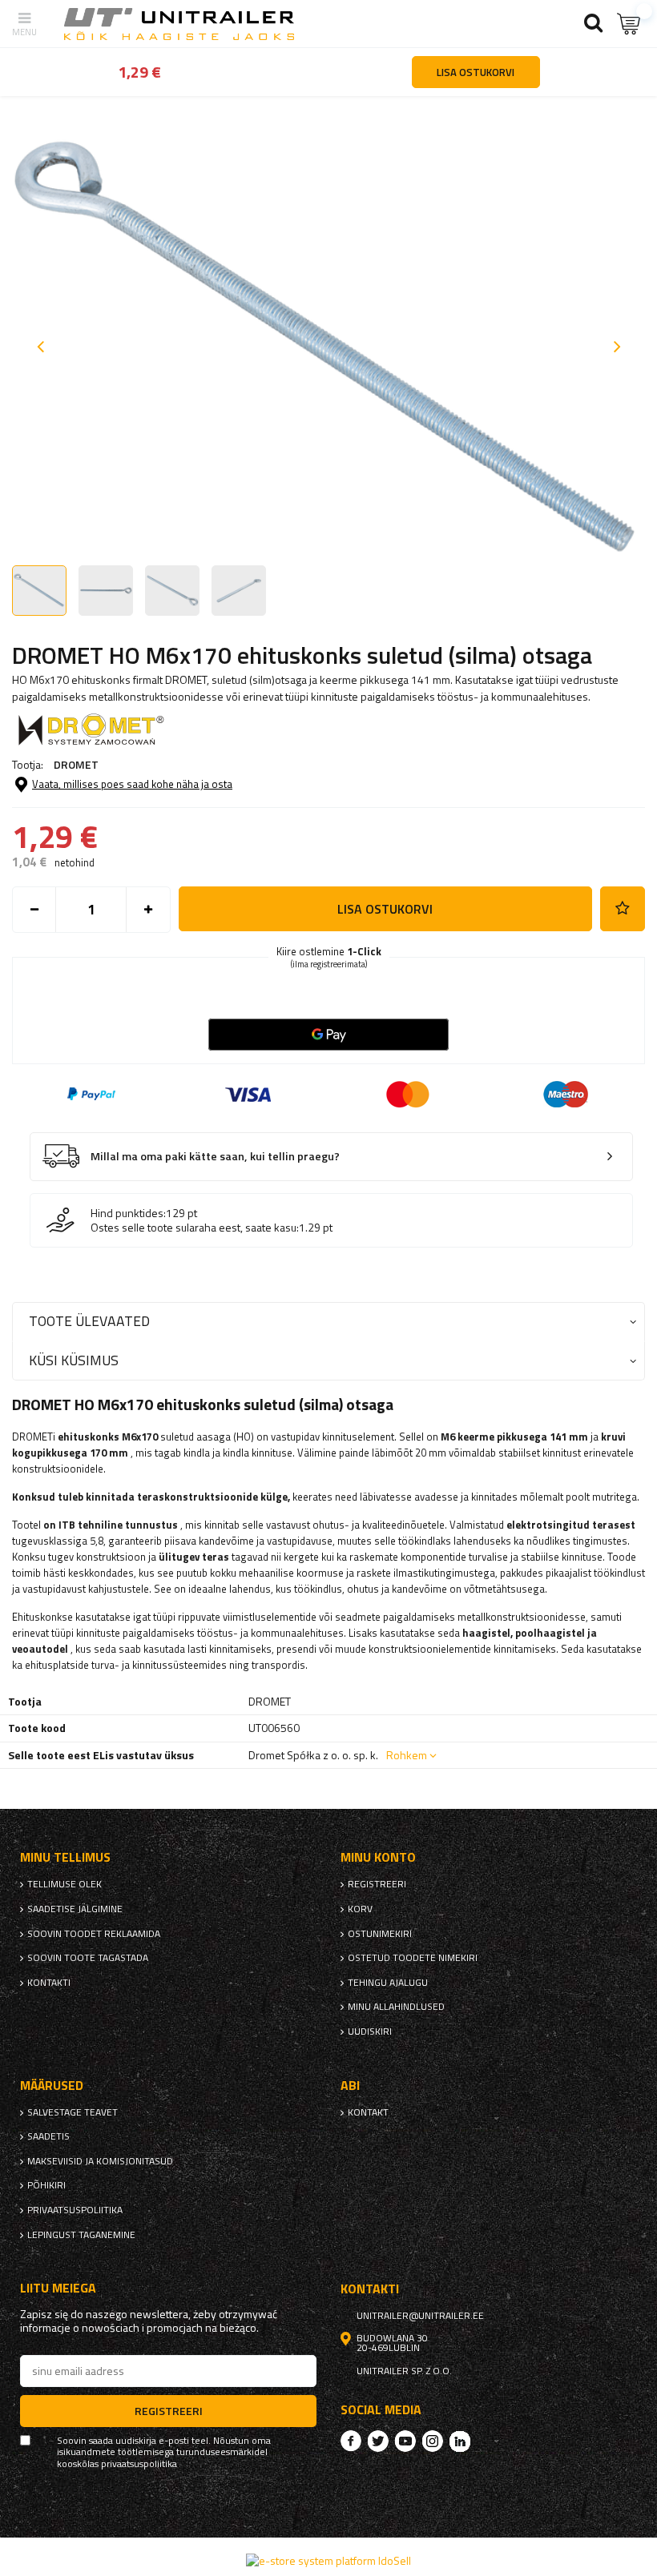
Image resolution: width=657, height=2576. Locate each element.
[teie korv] (629, 24)
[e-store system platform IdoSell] (328, 2560)
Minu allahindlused (396, 2007)
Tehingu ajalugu (388, 1983)
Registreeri (377, 1884)
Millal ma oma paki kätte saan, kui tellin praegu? (215, 1157)
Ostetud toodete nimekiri (413, 1958)
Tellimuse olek (64, 1884)
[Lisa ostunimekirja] (623, 909)
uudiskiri (370, 2031)
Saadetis (48, 2136)
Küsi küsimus (74, 1360)
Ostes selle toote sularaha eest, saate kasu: (195, 1228)
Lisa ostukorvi (385, 909)
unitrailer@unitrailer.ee (420, 2316)
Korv (360, 1909)
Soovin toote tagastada (88, 1958)
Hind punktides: (128, 1213)
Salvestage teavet (73, 2112)
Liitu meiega (58, 2288)
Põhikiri (46, 2185)
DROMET (76, 764)
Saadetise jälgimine (75, 1909)
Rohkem (407, 1755)
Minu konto (378, 1857)
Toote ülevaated (89, 1321)
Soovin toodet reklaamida (94, 1934)
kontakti (49, 1983)
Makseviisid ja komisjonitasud (100, 2161)
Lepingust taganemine (81, 2235)
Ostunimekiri (380, 1934)
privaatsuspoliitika (75, 2210)
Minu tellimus (65, 1857)
